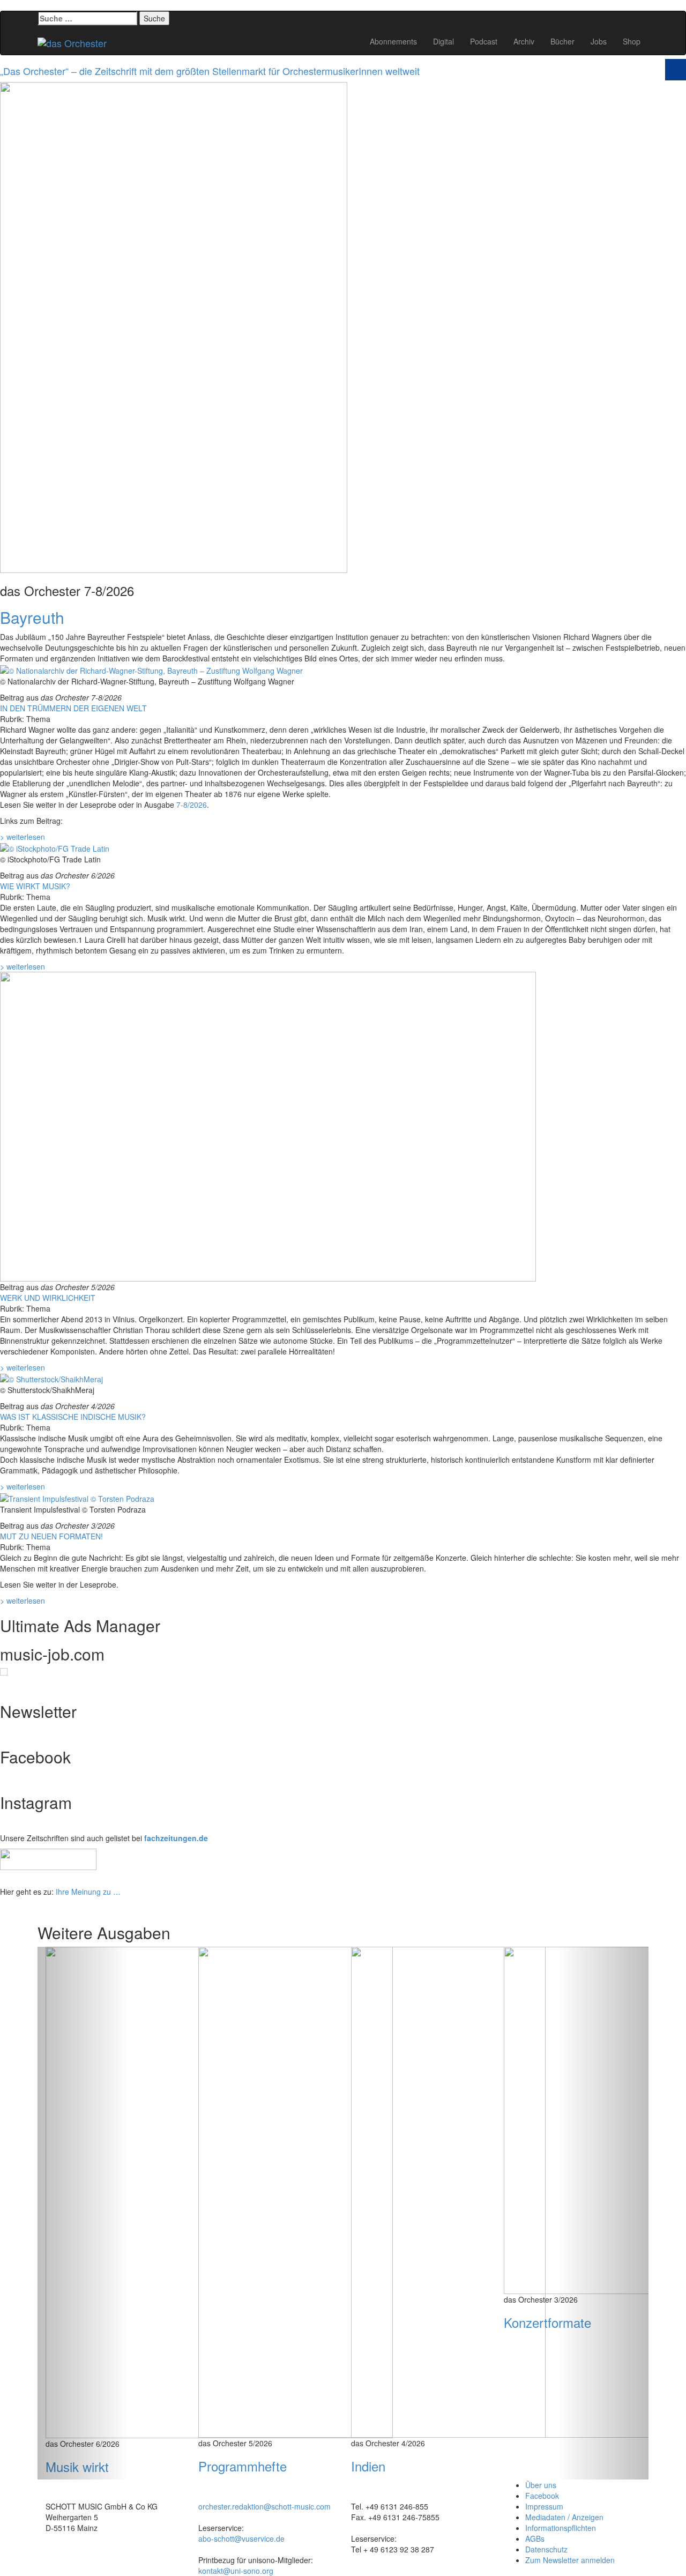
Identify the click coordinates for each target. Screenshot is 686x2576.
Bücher (562, 41)
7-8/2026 (192, 805)
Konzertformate (547, 2322)
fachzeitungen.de (176, 1838)
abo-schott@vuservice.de (241, 2538)
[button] (83, 2213)
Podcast (484, 41)
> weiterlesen (23, 837)
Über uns (541, 2485)
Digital (443, 41)
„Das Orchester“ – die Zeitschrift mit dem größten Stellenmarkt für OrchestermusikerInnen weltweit (210, 71)
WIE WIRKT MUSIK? (35, 886)
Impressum (544, 2506)
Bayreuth (32, 617)
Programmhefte (243, 2466)
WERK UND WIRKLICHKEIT (48, 1298)
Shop (632, 41)
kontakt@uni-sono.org (236, 2571)
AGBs (535, 2538)
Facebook (542, 2496)
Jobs (599, 41)
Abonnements (393, 41)
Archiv (524, 41)
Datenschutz (546, 2549)
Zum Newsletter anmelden (570, 2560)
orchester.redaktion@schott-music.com (264, 2506)
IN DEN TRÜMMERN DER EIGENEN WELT (73, 708)
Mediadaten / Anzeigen (564, 2517)
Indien (368, 2466)
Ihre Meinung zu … (88, 1892)
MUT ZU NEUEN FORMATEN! (51, 1536)
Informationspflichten (561, 2528)
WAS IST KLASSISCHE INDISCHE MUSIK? (73, 1417)
